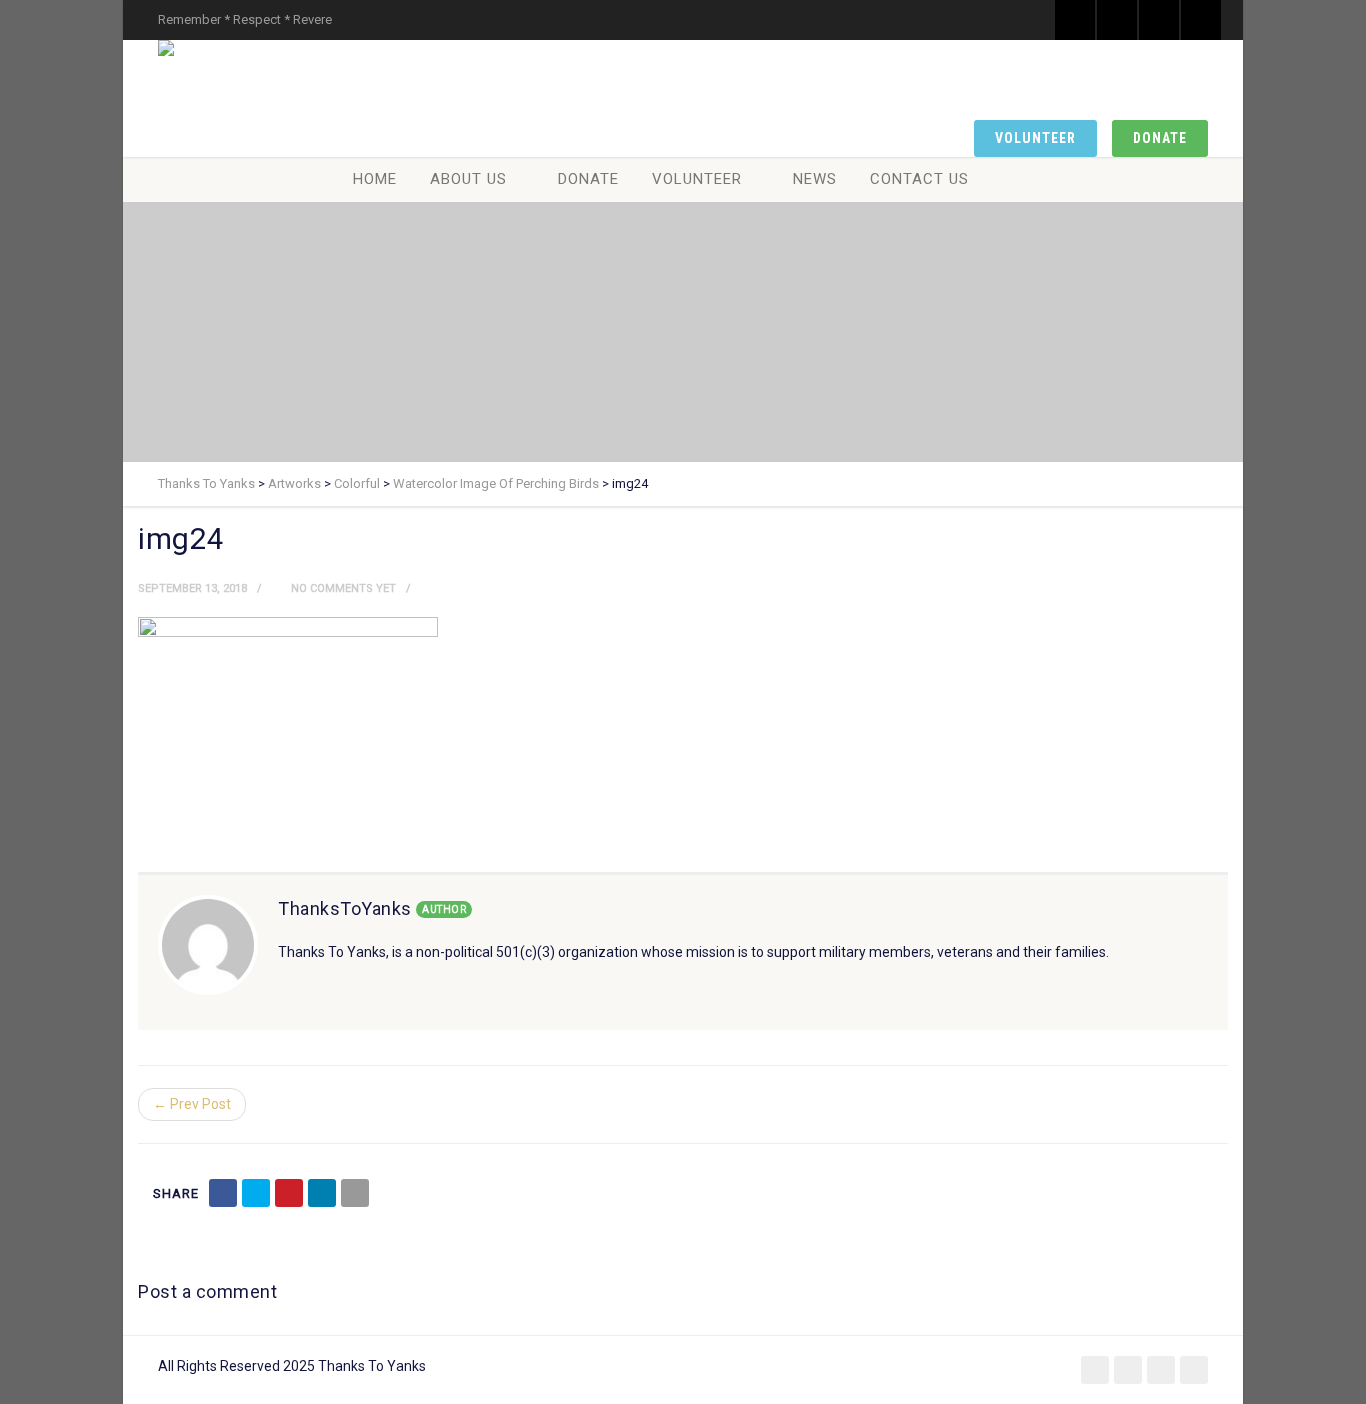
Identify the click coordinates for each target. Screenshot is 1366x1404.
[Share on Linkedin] (322, 1193)
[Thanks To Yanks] (170, 48)
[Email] (355, 1193)
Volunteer (1035, 138)
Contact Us (919, 179)
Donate (1160, 138)
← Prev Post (192, 1104)
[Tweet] (256, 1193)
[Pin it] (289, 1193)
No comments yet (342, 588)
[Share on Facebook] (223, 1193)
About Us (468, 179)
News (815, 179)
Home (375, 179)
